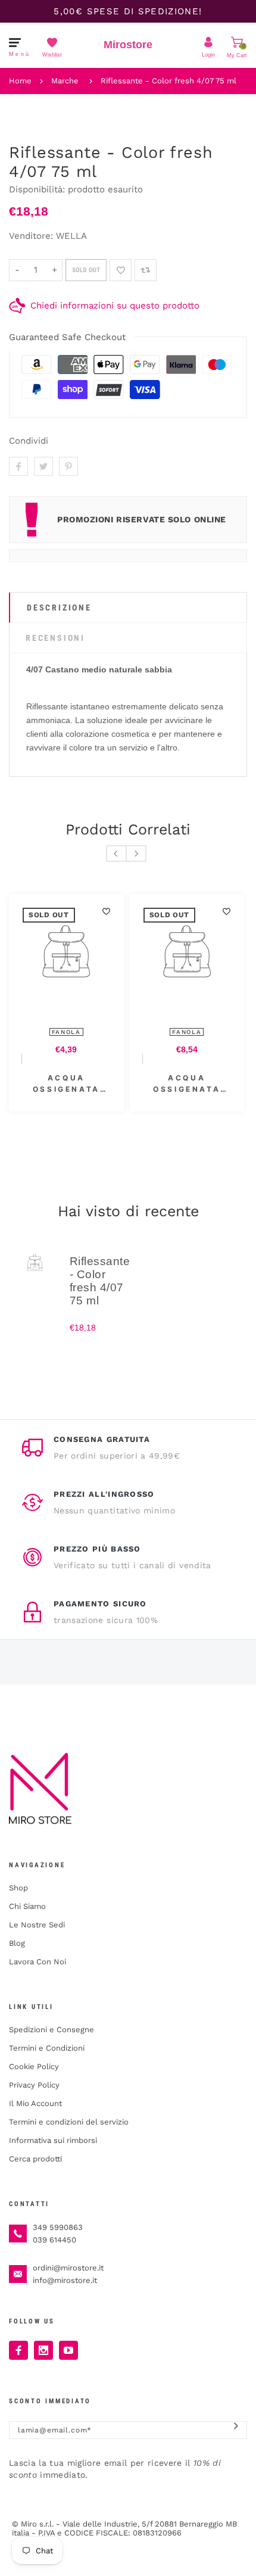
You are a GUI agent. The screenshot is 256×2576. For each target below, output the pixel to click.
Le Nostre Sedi (37, 1925)
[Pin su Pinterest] (68, 466)
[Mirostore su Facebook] (18, 2350)
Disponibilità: (38, 189)
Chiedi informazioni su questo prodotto (115, 306)
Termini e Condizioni (47, 2048)
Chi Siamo (27, 1906)
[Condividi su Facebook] (18, 466)
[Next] (136, 854)
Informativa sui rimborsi (53, 2140)
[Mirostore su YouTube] (68, 2350)
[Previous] (116, 854)
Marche (65, 81)
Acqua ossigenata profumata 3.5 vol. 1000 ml (187, 1084)
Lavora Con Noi (38, 1962)
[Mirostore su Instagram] (43, 2350)
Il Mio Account (35, 2103)
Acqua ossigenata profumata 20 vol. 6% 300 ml (66, 1084)
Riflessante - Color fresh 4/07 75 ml (168, 81)
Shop (18, 1888)
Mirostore (128, 45)
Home (20, 81)
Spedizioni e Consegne (51, 2030)
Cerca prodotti (35, 2159)
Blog (17, 1943)
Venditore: (31, 236)
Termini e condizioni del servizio (69, 2122)
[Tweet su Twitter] (43, 466)
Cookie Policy (34, 2066)
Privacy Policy (34, 2085)
